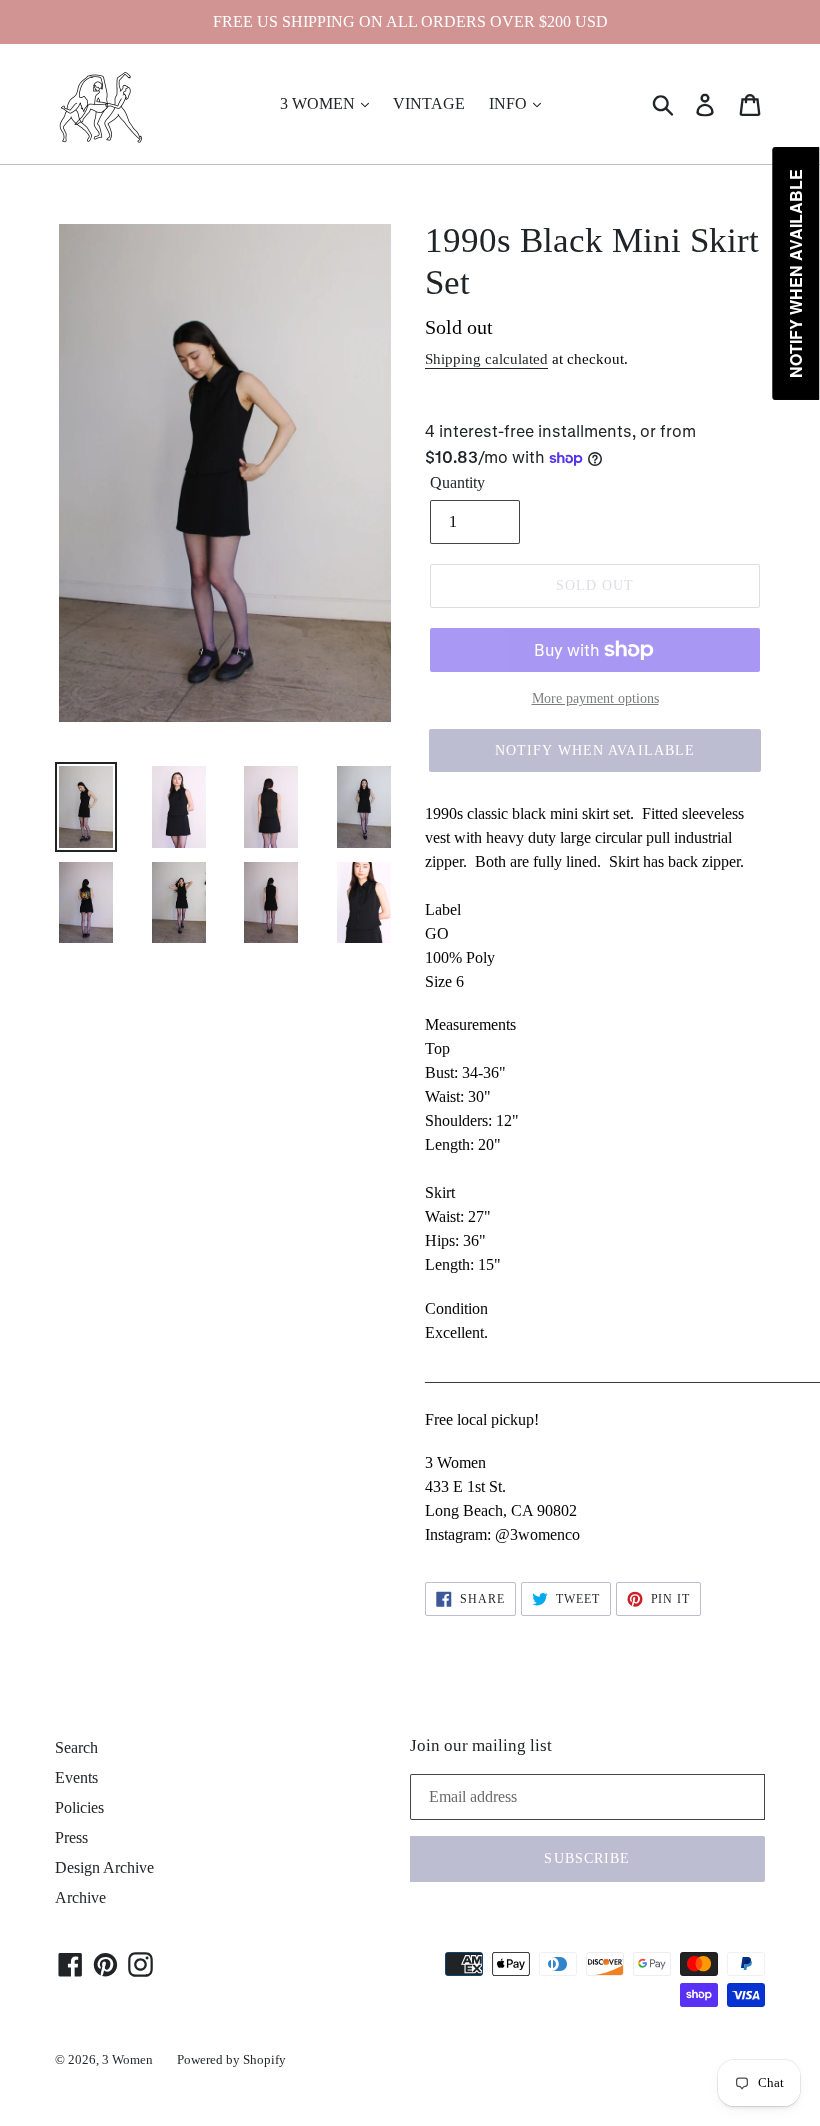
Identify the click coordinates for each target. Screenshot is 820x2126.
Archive (80, 1897)
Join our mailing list (481, 1745)
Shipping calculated (486, 359)
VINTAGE (429, 103)
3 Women (127, 2059)
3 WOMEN (319, 103)
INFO (510, 103)
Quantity (457, 482)
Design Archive (104, 1867)
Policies (79, 1807)
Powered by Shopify (231, 2059)
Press (71, 1837)
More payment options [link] (595, 698)
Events (76, 1777)
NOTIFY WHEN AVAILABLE (595, 750)
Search (76, 1747)
